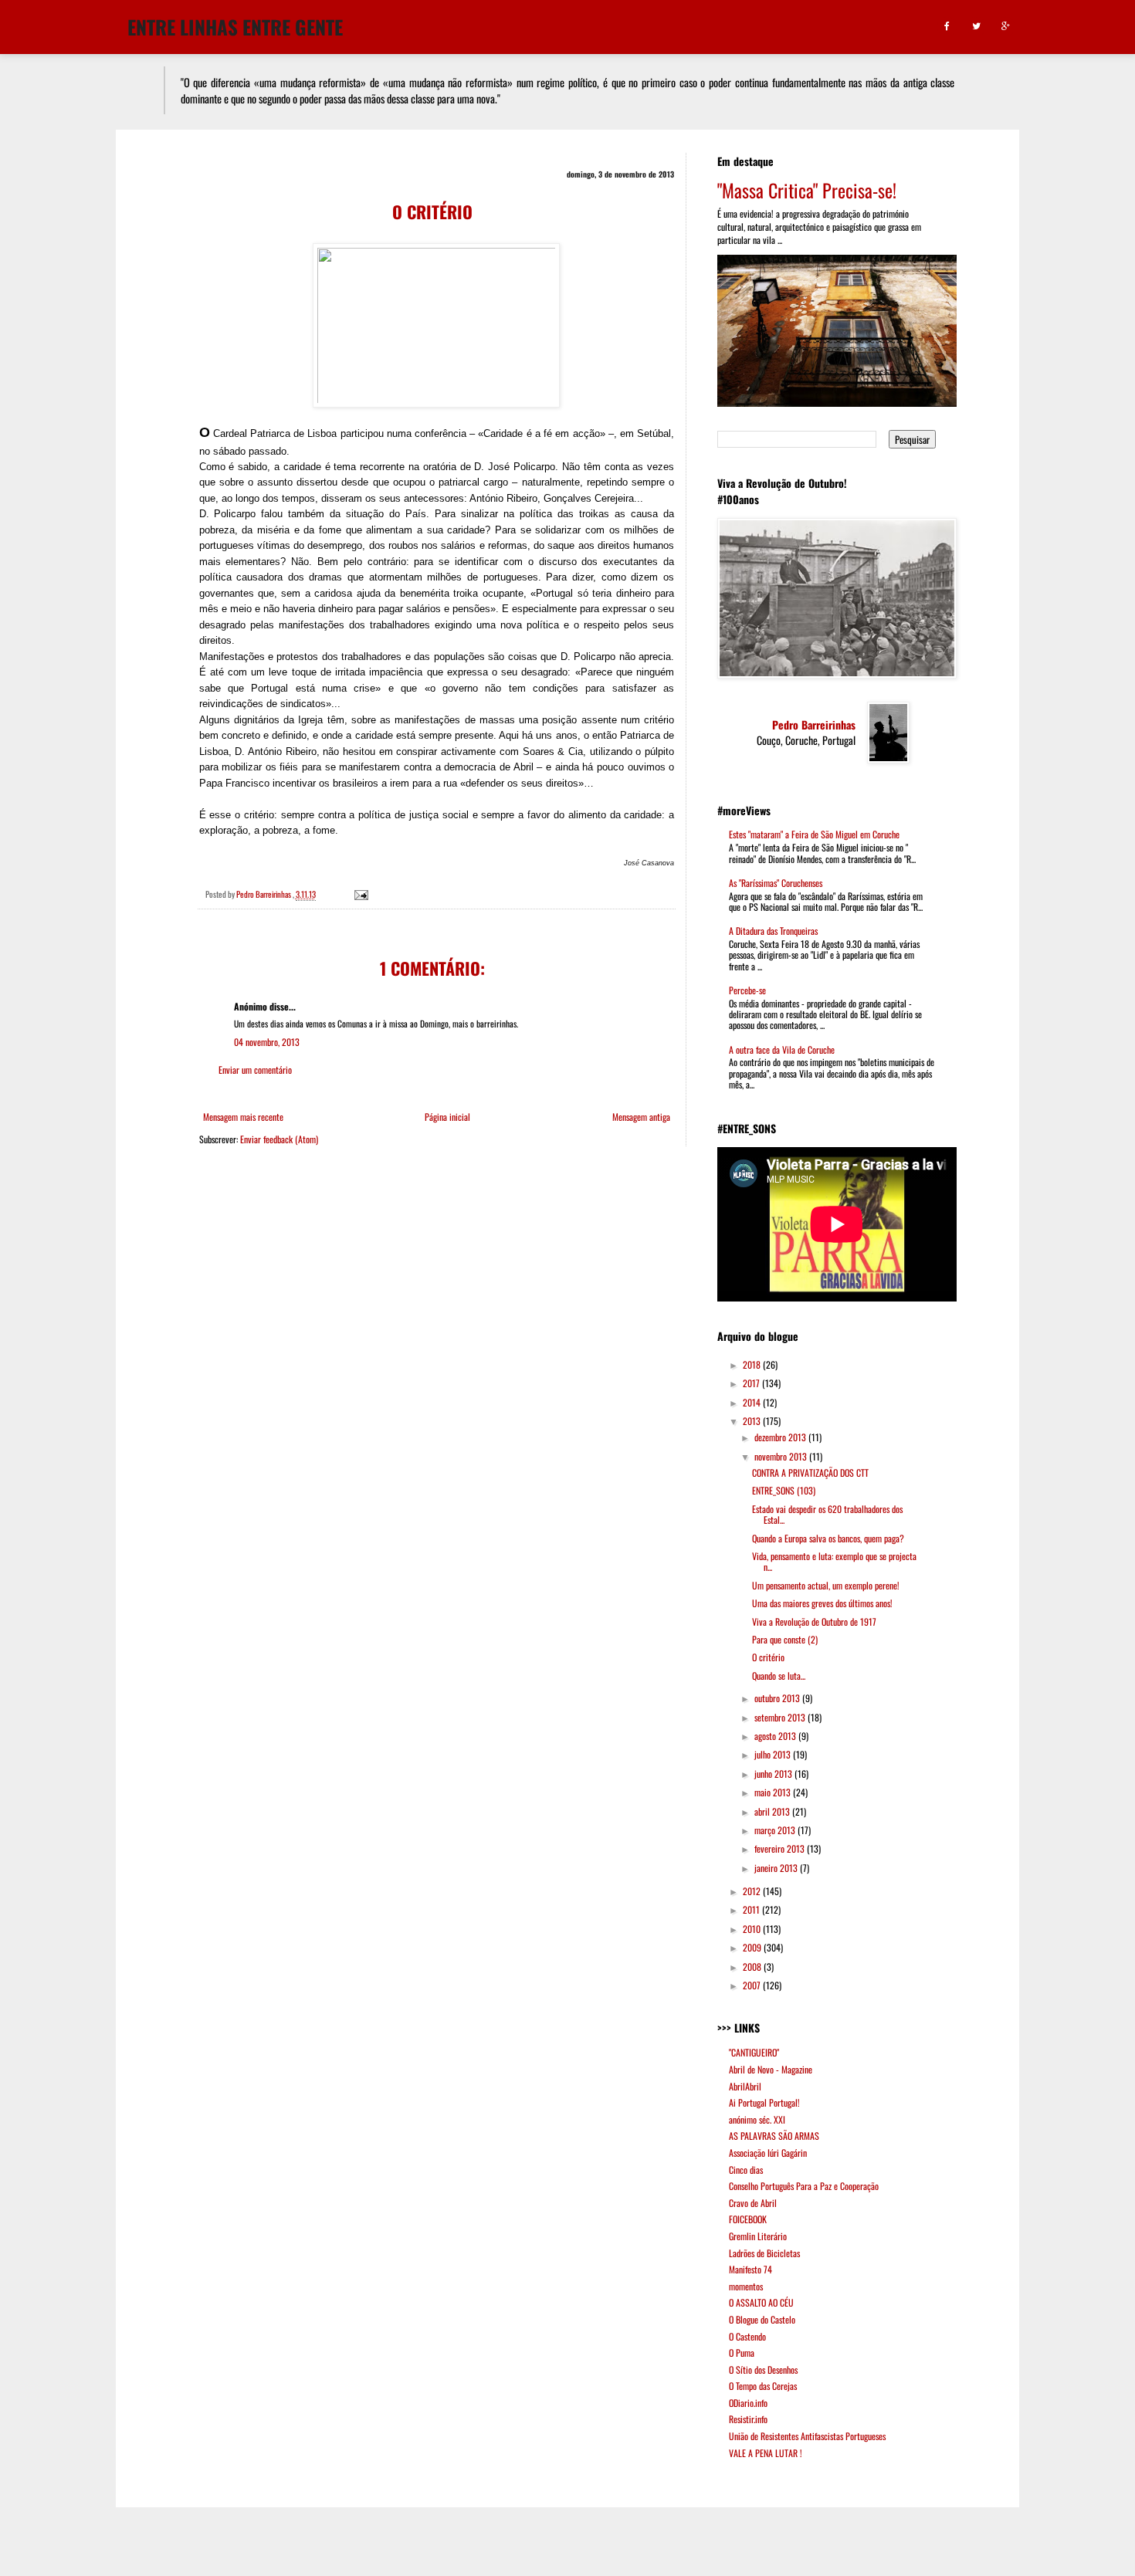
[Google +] (1006, 27)
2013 (753, 1421)
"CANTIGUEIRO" (754, 2052)
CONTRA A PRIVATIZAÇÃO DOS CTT (810, 1472)
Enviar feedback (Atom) (279, 1139)
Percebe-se (747, 990)
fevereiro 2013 (781, 1848)
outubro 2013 (778, 1698)
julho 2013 (774, 1754)
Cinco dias (746, 2170)
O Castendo (747, 2336)
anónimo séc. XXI (757, 2119)
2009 (753, 1947)
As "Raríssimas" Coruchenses (776, 883)
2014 (753, 1402)
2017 (752, 1383)
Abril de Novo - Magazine (771, 2069)
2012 (753, 1891)
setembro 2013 (781, 1717)
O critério (768, 1657)
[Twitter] (976, 27)
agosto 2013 (776, 1736)
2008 (753, 1967)
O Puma (742, 2353)
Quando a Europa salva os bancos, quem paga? (828, 1538)
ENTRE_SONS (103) (784, 1490)
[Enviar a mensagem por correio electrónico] (360, 894)
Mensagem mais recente (243, 1117)
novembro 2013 (782, 1456)
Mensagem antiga (641, 1117)
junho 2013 (774, 1774)
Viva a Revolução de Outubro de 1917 (814, 1621)
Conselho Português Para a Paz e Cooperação (804, 2186)
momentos (746, 2286)
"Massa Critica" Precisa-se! (807, 190)
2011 (752, 1909)
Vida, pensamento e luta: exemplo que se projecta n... (834, 1561)
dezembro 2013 (781, 1437)
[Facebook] (947, 27)
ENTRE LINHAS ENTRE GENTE (235, 25)
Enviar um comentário (255, 1070)
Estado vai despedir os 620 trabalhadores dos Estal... (827, 1514)
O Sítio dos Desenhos (763, 2370)
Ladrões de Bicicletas (764, 2253)
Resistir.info (748, 2419)
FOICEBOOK (748, 2219)
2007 (753, 1985)
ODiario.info (748, 2403)
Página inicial (447, 1117)
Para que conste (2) (785, 1639)
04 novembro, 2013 (267, 1042)
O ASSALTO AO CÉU (761, 2302)
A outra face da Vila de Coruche (782, 1049)
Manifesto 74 (750, 2269)
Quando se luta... (779, 1676)
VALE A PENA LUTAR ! (766, 2453)
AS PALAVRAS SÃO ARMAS (774, 2136)
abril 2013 (773, 1811)
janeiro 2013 (777, 1868)
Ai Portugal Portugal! (764, 2102)
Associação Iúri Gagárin (768, 2153)
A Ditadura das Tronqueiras (773, 931)
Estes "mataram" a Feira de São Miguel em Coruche (814, 834)
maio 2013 (774, 1792)
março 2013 (776, 1830)
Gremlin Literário (758, 2236)
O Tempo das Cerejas (763, 2386)
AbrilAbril (745, 2086)
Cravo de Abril (753, 2203)
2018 (753, 1364)
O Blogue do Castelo (762, 2319)
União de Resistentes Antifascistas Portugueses (807, 2436)
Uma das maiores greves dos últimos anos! (822, 1603)
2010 (753, 1929)
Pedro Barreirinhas (814, 725)
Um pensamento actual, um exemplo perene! (826, 1585)
